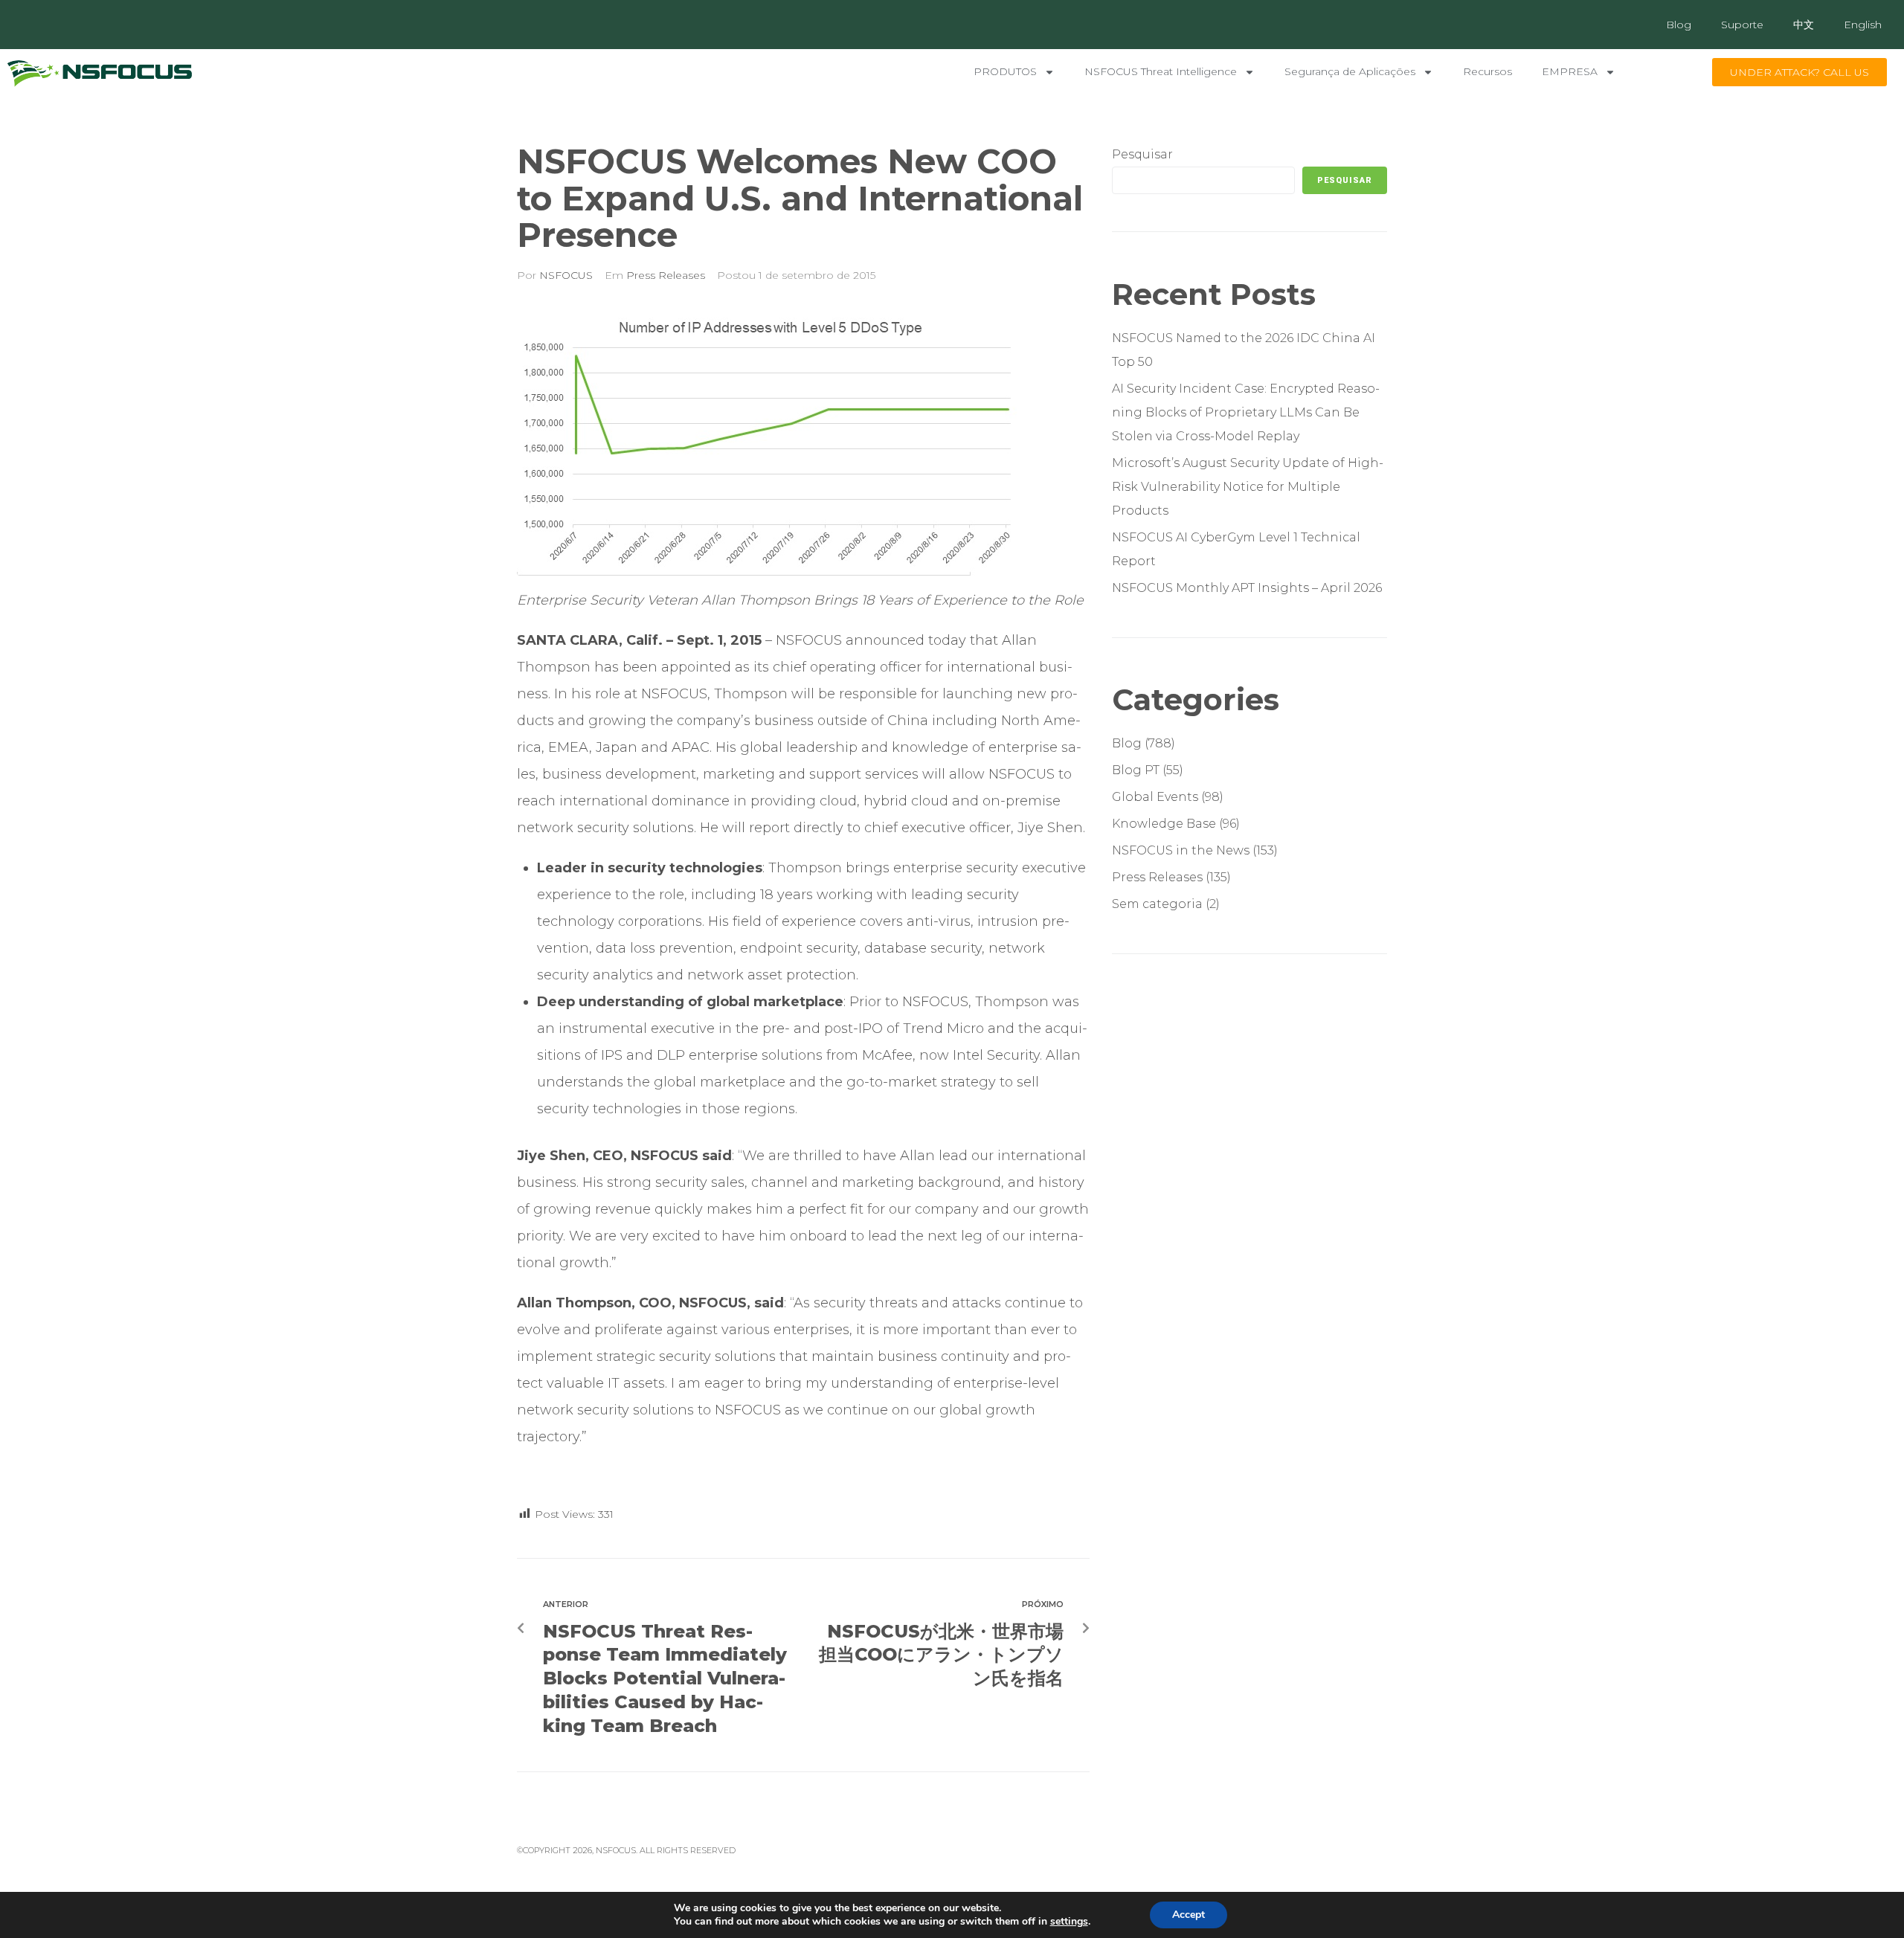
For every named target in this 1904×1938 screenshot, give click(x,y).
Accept (1189, 1915)
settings (1069, 1922)
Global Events (1155, 797)
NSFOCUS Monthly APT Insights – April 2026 (1247, 588)
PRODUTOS (1005, 71)
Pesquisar (1142, 154)
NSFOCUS (566, 275)
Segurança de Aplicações (1350, 71)
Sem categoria (1157, 904)
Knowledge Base (1164, 824)
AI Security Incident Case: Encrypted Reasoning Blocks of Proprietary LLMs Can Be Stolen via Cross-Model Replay (1246, 412)
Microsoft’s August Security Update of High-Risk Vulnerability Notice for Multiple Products (1248, 487)
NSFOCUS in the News (1181, 850)
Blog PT (1136, 770)
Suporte (1742, 25)
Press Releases (666, 275)
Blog (1679, 25)
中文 (1804, 25)
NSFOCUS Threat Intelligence (1161, 71)
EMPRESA (1570, 71)
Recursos (1487, 71)
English (1863, 25)
